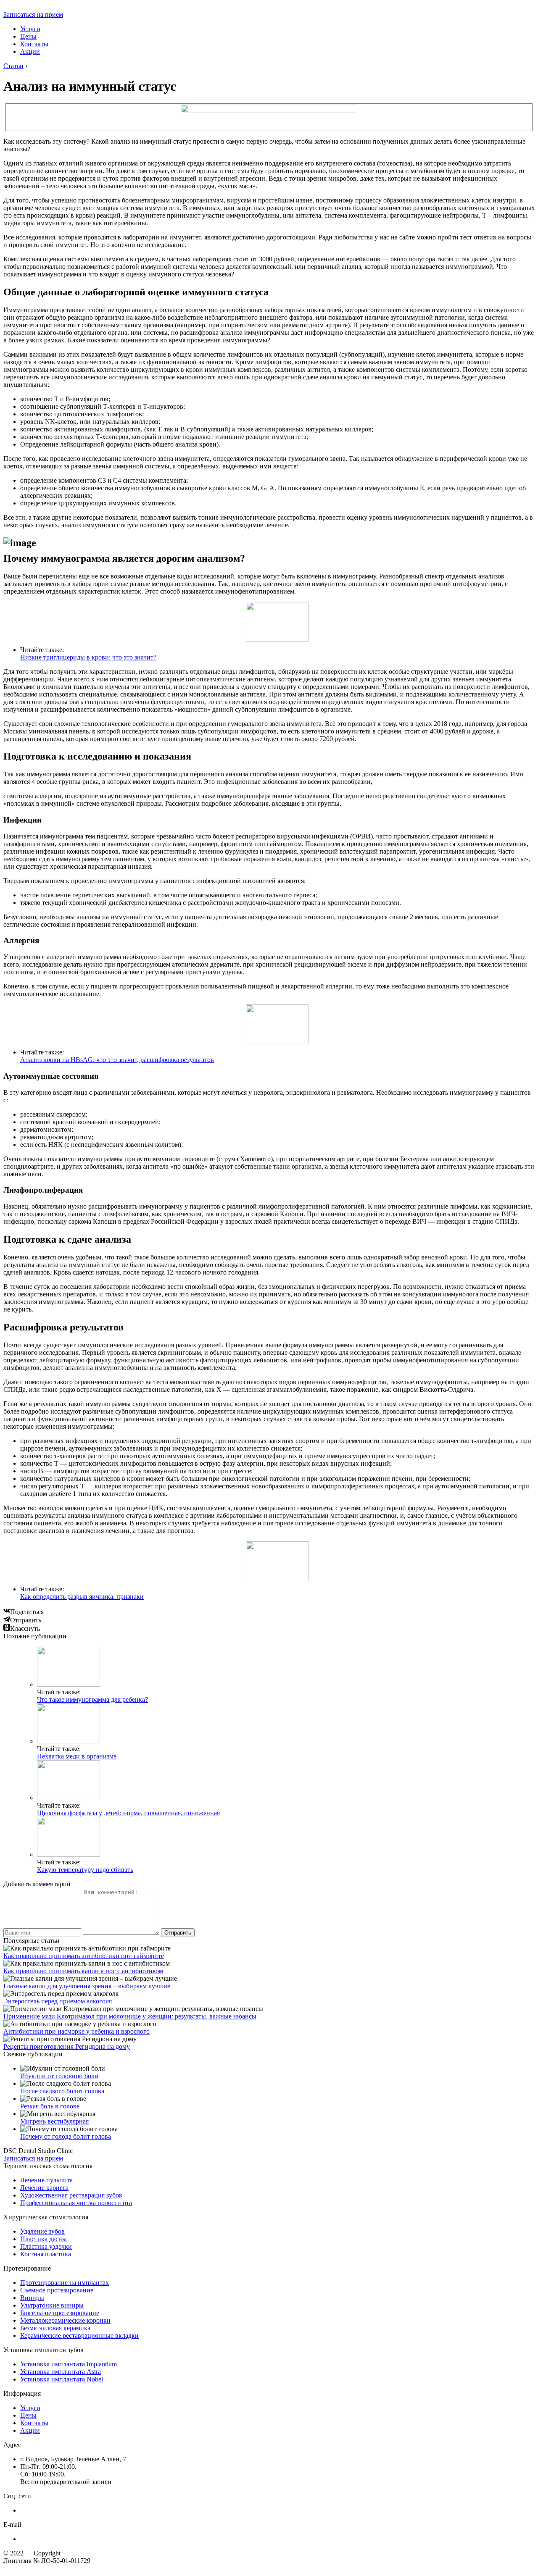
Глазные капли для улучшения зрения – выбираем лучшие (87, 1986)
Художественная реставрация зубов (71, 2195)
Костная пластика (46, 2254)
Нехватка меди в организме (77, 1756)
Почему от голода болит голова (66, 2136)
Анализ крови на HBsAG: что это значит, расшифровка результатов (117, 1060)
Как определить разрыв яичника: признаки (82, 1597)
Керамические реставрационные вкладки (79, 2335)
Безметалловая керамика (55, 2328)
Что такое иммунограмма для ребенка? (92, 1699)
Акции (30, 51)
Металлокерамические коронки (65, 2320)
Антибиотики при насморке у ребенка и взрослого (76, 2031)
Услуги (30, 29)
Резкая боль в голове (50, 2106)
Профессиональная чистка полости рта (76, 2203)
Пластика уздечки (46, 2246)
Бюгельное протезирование (60, 2313)
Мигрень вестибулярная (54, 2121)
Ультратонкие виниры (52, 2305)
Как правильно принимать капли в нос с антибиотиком (83, 1971)
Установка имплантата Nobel (62, 2379)
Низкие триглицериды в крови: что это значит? (88, 657)
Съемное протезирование (57, 2290)
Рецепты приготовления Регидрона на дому (67, 2046)
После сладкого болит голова (62, 2091)
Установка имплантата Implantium (69, 2364)
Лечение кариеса (44, 2188)
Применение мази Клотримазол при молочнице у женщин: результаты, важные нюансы (130, 2016)
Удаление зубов (42, 2231)
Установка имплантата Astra (61, 2372)
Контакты (34, 44)
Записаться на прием (33, 14)
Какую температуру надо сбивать (85, 1870)
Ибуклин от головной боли (59, 2076)
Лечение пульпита (46, 2180)
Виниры (32, 2298)
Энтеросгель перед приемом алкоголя (58, 2001)
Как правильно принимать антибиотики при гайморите (84, 1956)
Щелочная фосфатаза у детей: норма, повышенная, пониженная (128, 1813)
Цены (28, 36)
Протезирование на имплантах (65, 2283)
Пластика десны (44, 2239)
